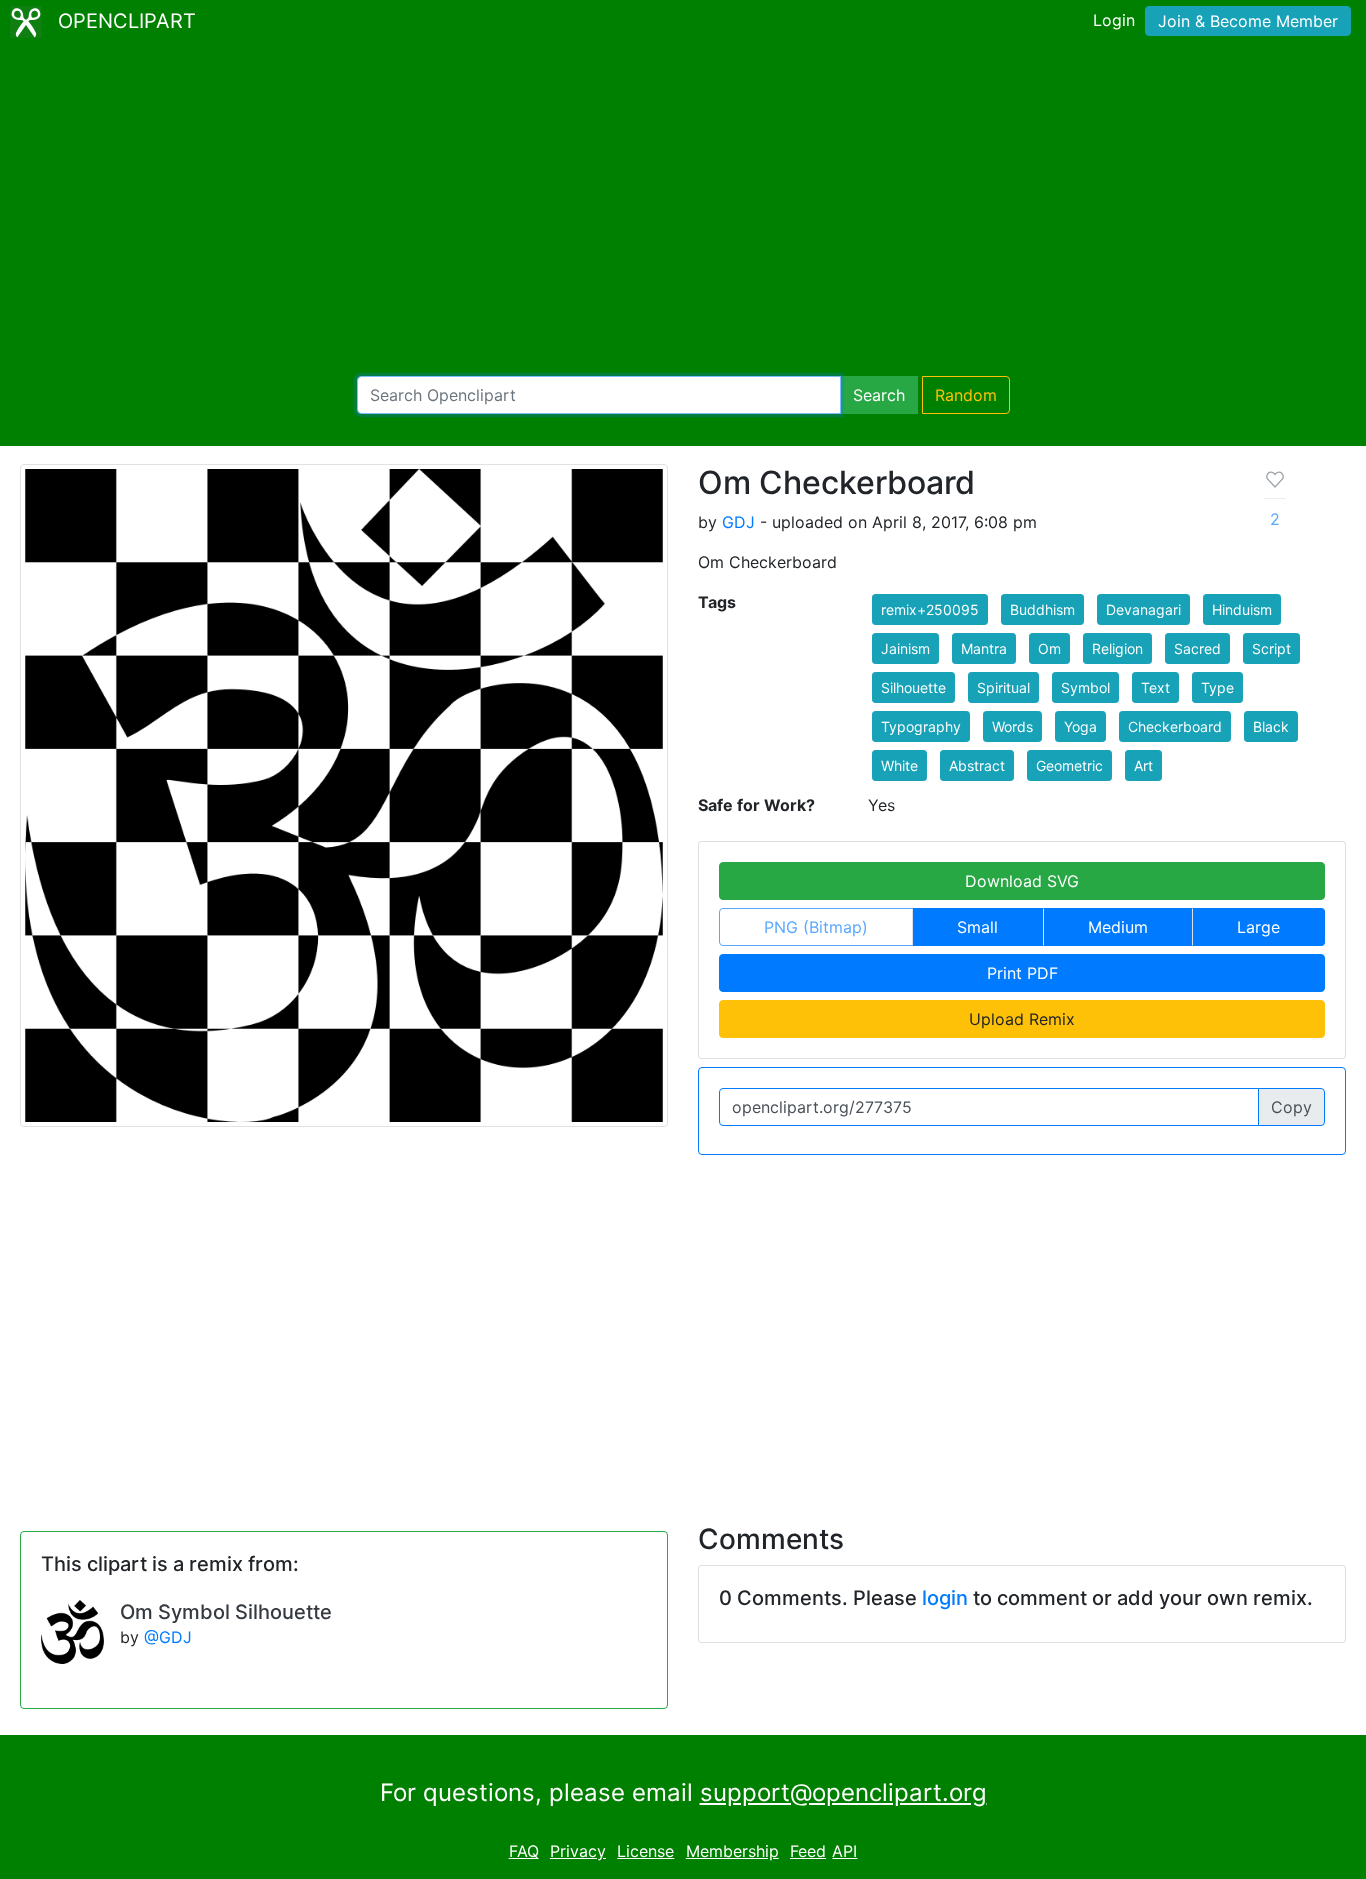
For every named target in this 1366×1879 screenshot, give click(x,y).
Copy (1291, 1107)
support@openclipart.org (843, 1792)
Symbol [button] (1085, 687)
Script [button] (1271, 648)
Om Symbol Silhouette (226, 1612)
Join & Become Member (1248, 21)
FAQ (524, 1851)
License (645, 1851)
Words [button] (1012, 726)
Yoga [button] (1080, 726)
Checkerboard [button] (1175, 726)
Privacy (578, 1851)
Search (879, 395)
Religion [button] (1117, 648)
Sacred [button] (1197, 648)
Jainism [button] (905, 648)
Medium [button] (1118, 927)
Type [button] (1217, 687)
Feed (808, 1851)
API (844, 1851)
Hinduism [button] (1242, 609)
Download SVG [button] (1022, 881)
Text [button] (1155, 687)
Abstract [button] (977, 765)
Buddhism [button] (1042, 609)
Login (1114, 20)
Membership (732, 1851)
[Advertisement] (683, 210)
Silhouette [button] (913, 687)
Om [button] (1049, 648)
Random (966, 395)
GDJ (738, 522)
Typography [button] (921, 726)
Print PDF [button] (1022, 973)
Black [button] (1271, 726)
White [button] (899, 765)
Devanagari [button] (1143, 609)
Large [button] (1258, 927)
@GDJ (168, 1637)
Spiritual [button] (1003, 687)
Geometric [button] (1069, 765)
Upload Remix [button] (1022, 1019)
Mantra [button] (984, 648)
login (945, 1598)
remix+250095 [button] (930, 609)
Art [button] (1143, 765)
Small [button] (977, 927)
